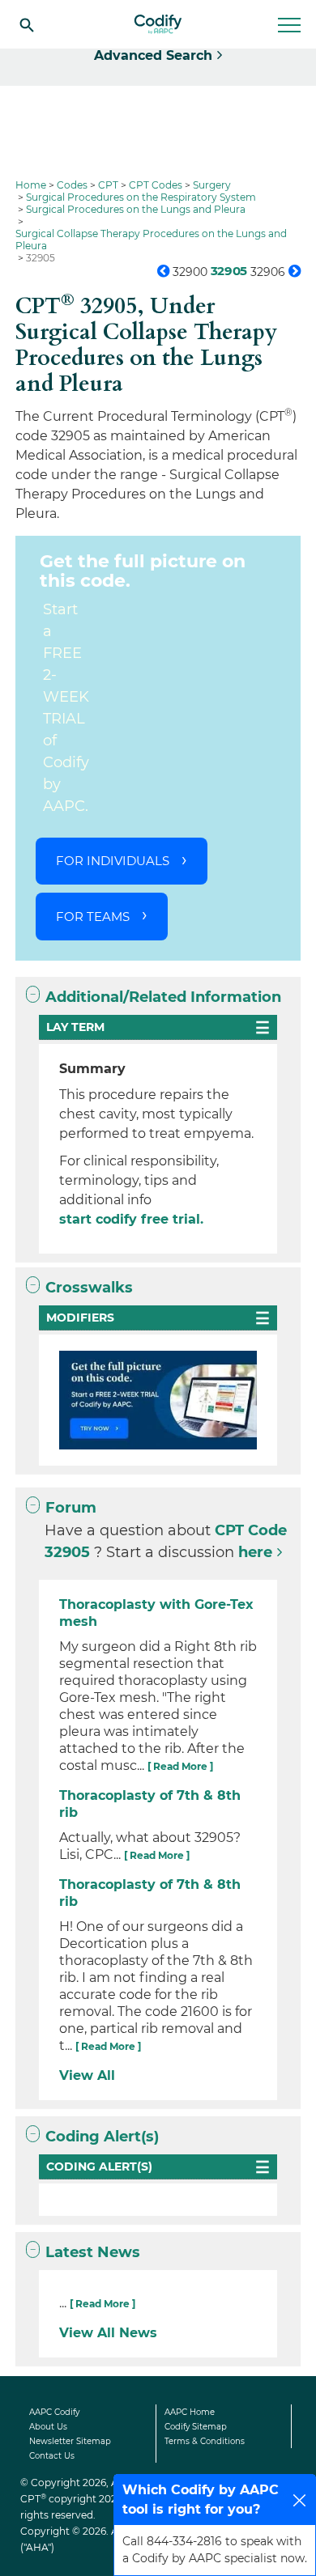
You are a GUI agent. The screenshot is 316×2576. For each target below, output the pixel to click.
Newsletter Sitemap (70, 2441)
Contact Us (52, 2456)
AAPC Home (190, 2412)
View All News (108, 2333)
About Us (48, 2427)
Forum (71, 1508)
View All (87, 2075)
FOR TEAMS (93, 917)
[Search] (27, 24)
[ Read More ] (180, 1766)
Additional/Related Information (163, 997)
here (255, 1552)
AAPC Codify (54, 2412)
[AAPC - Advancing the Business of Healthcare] (158, 24)
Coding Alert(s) (102, 2137)
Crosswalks (89, 1288)
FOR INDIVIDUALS (113, 861)
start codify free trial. (131, 1219)
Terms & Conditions (205, 2441)
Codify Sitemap (196, 2427)
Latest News (93, 2252)
